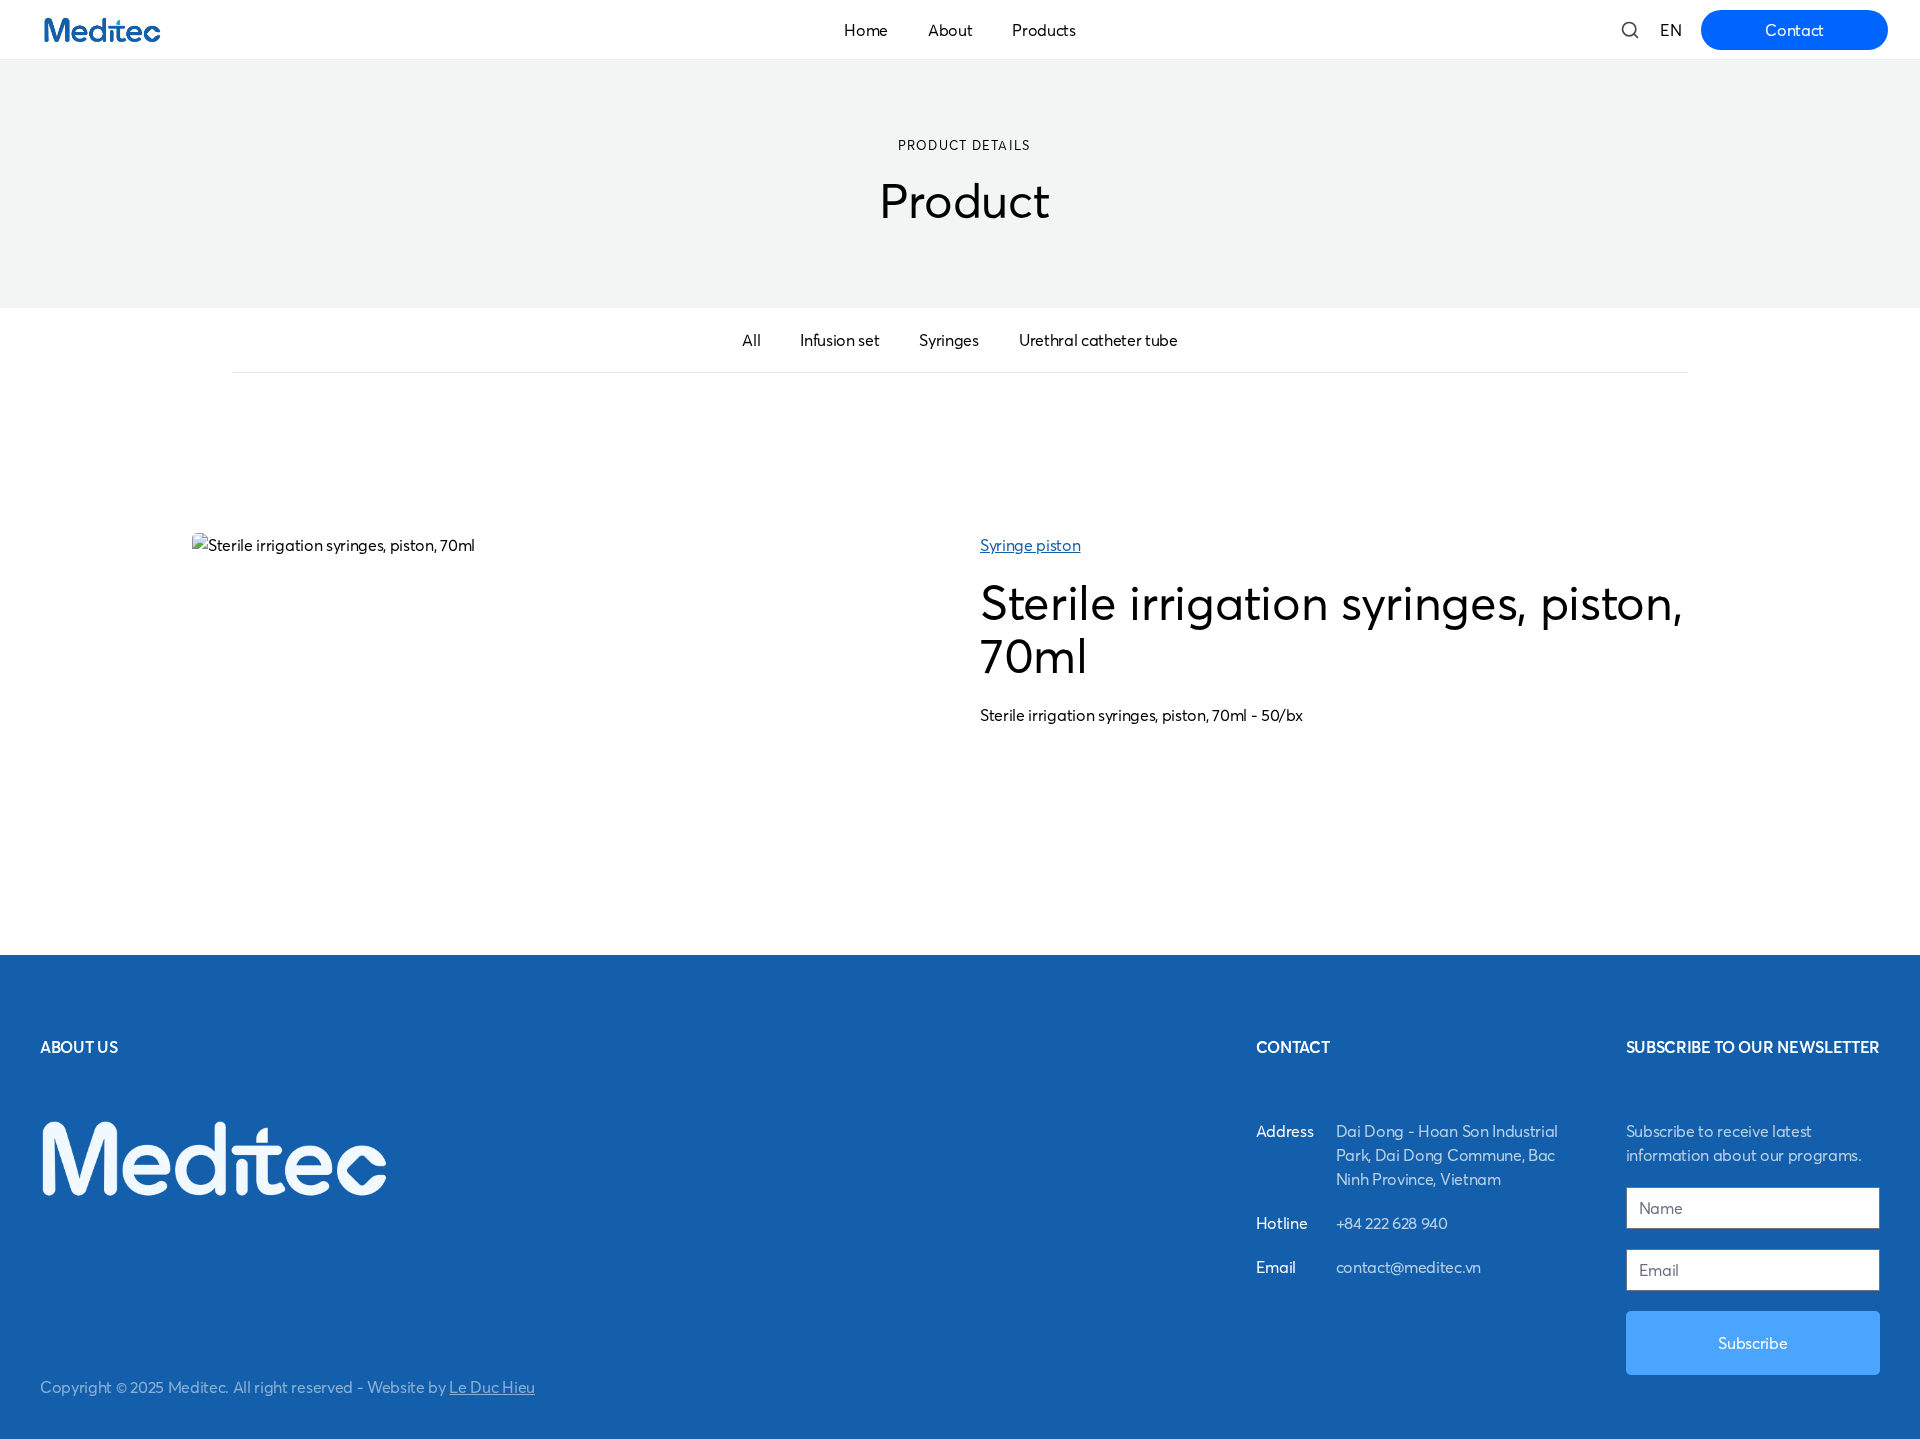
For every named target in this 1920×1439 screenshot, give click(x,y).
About (950, 30)
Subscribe (1752, 1343)
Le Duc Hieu (491, 1387)
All (751, 340)
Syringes (948, 340)
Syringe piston (1030, 545)
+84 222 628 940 (1392, 1223)
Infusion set (839, 340)
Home (866, 30)
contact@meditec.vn (1408, 1267)
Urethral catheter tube (1098, 340)
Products (1043, 30)
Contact (1794, 30)
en (1670, 30)
